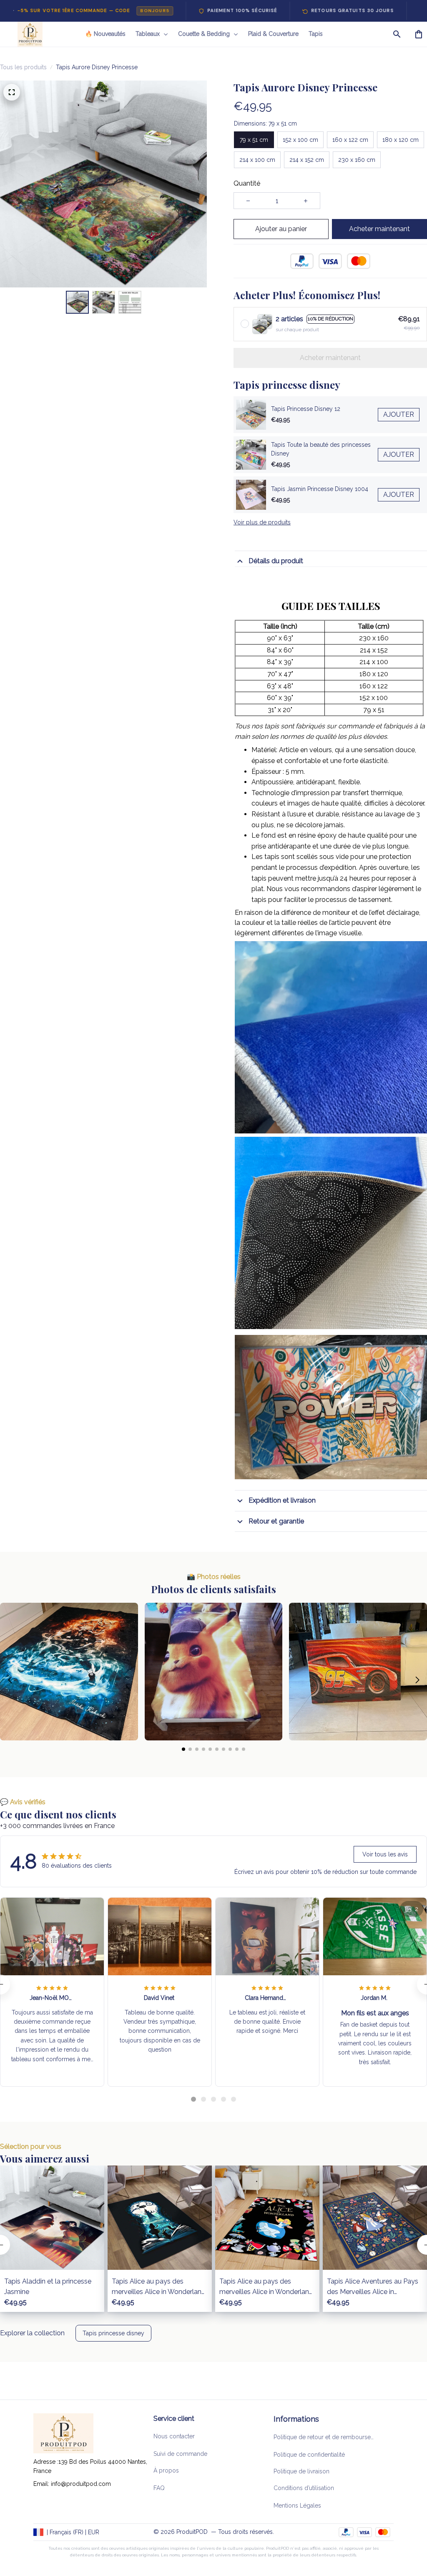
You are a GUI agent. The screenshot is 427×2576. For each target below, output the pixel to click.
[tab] (193, 2099)
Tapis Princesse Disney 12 (306, 409)
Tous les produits (23, 67)
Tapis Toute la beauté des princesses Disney (321, 449)
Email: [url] (42, 2484)
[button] (10, 1680)
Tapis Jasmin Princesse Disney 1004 (320, 489)
